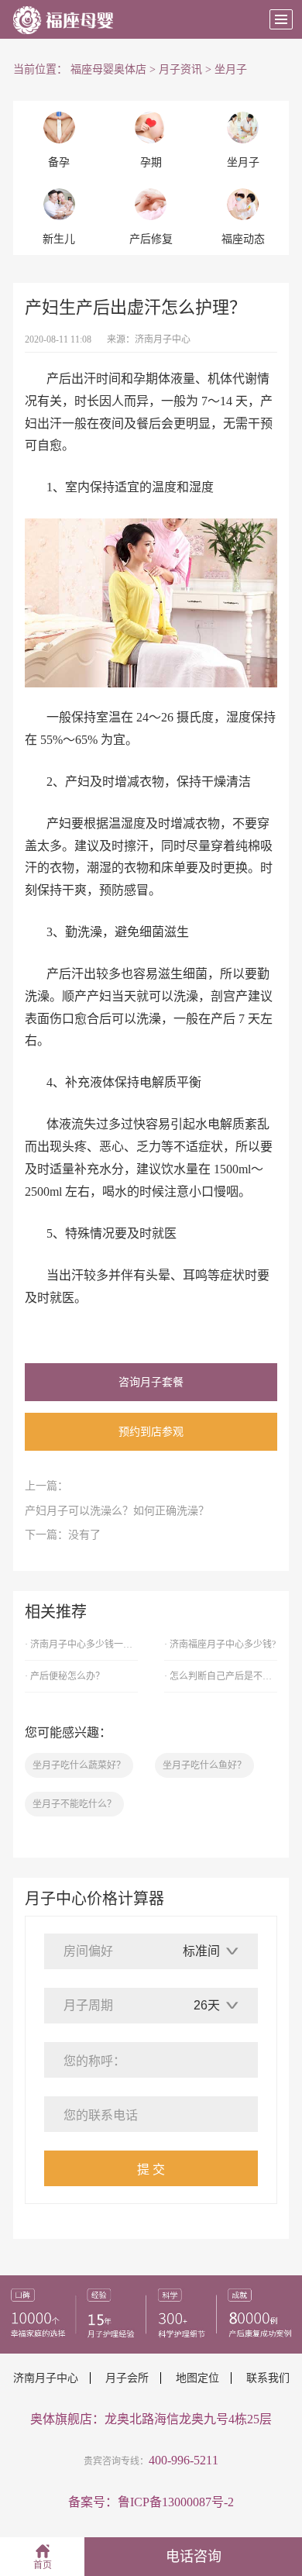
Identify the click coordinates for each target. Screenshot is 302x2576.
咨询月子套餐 (151, 1382)
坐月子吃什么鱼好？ (204, 1765)
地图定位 (197, 2378)
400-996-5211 (184, 2460)
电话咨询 (194, 2557)
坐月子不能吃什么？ (74, 1804)
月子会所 (127, 2378)
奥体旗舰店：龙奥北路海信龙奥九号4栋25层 (151, 2419)
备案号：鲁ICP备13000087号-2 (151, 2502)
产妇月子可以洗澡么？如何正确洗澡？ (117, 1511)
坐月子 (231, 69)
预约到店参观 (151, 1432)
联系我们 (268, 2378)
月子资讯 (180, 69)
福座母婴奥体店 (108, 69)
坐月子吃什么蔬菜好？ (79, 1765)
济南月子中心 (163, 339)
